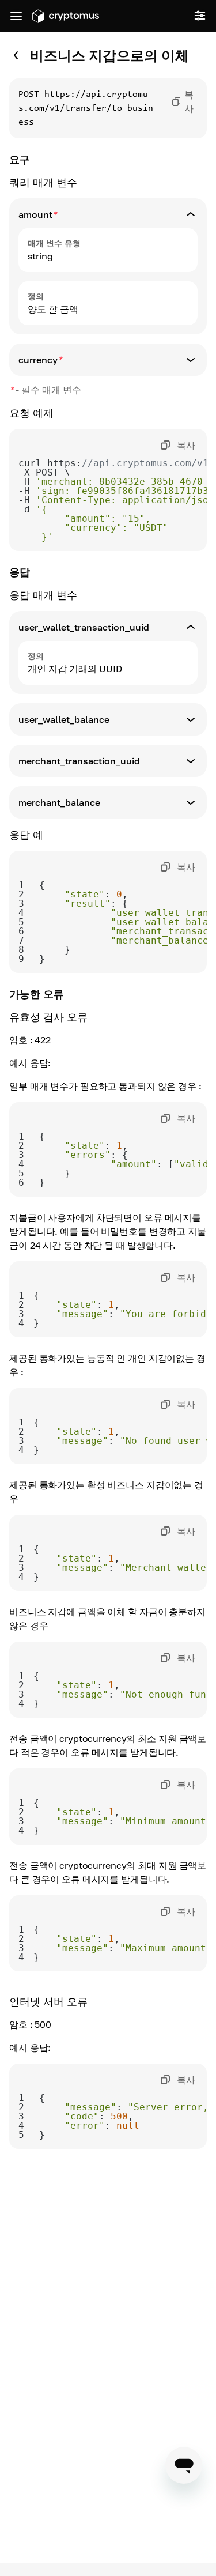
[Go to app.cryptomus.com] (66, 16)
